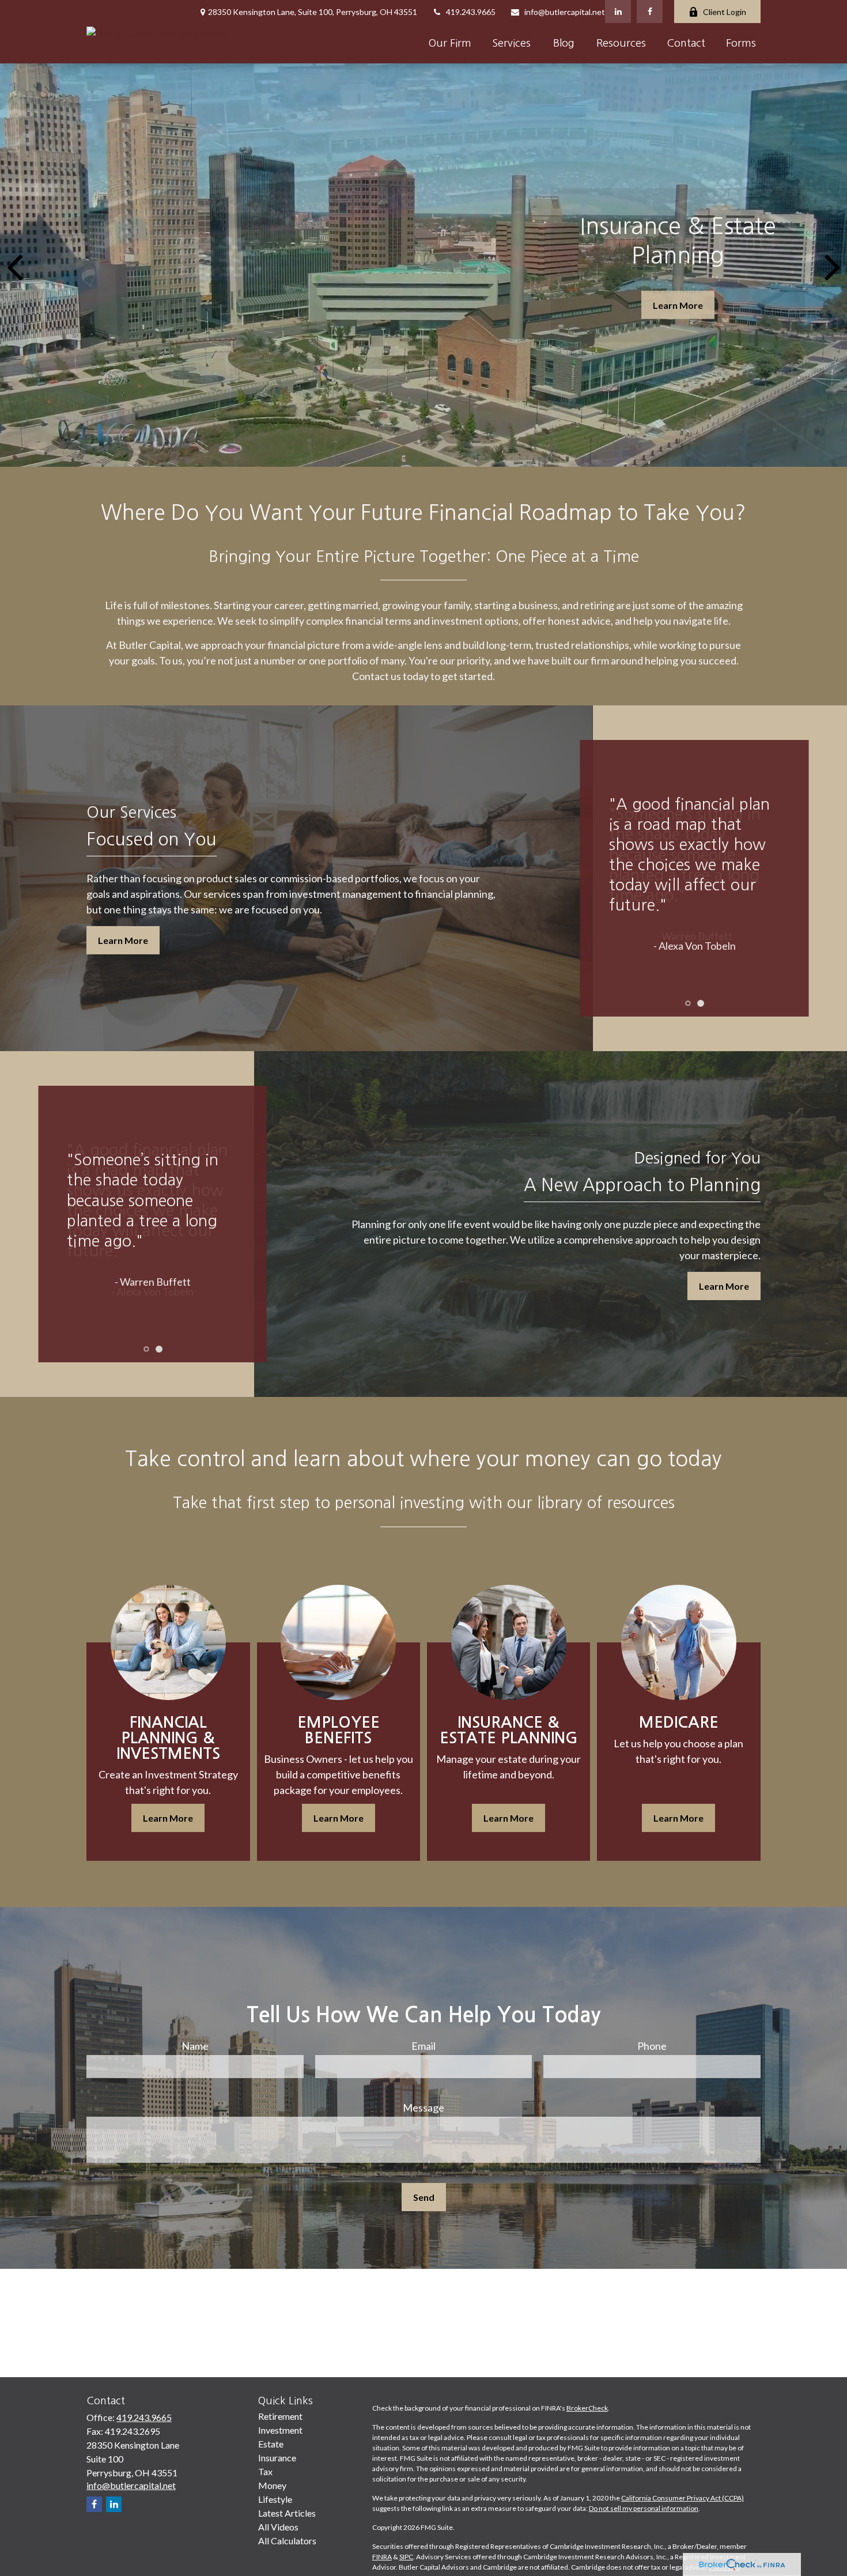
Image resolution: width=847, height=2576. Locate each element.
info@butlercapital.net (565, 12)
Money (272, 2485)
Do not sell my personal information (644, 2508)
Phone (652, 2046)
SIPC (406, 2557)
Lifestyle (275, 2499)
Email (423, 2046)
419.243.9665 (471, 12)
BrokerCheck (587, 2408)
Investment (280, 2430)
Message (423, 2107)
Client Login (725, 12)
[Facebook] (650, 12)
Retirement (280, 2416)
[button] (450, 43)
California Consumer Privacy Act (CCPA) (682, 2498)
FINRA (382, 2557)
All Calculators (287, 2541)
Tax (265, 2471)
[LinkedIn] (618, 12)
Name (195, 2046)
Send (424, 2197)
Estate (271, 2444)
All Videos (278, 2527)
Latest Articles (287, 2513)
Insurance (277, 2458)
